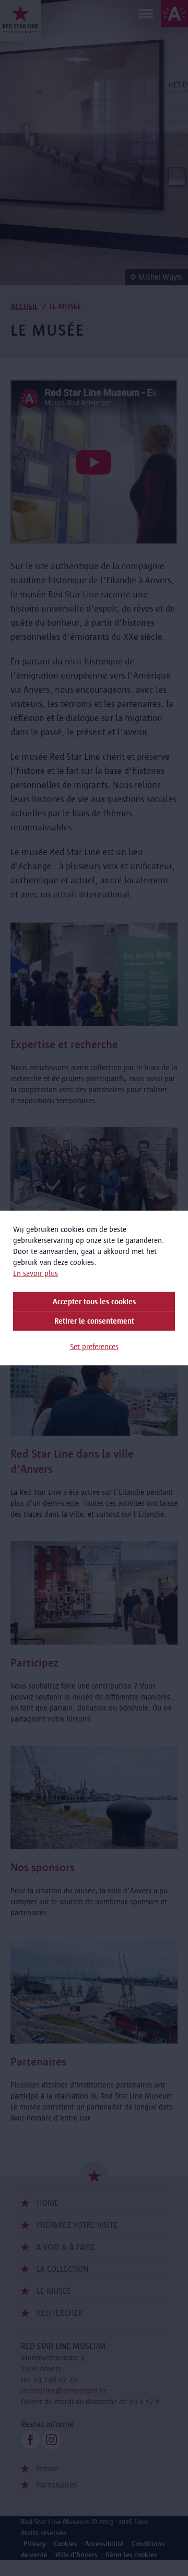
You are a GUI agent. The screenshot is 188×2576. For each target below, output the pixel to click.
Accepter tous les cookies (94, 1302)
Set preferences (94, 1347)
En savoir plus (36, 1273)
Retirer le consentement (94, 1321)
